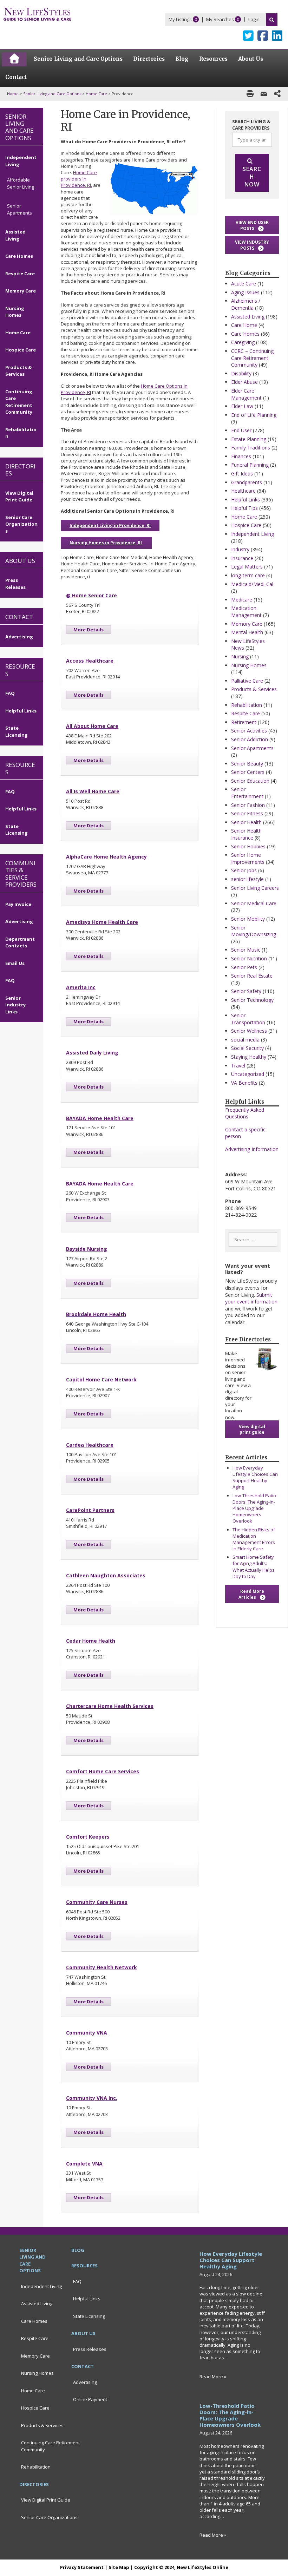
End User (241, 430)
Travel (238, 1066)
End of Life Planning (254, 415)
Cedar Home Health (91, 1641)
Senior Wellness (249, 1031)
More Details (89, 630)
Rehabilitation (247, 705)
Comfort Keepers (88, 1837)
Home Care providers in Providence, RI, (79, 179)
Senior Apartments (252, 748)
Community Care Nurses (97, 1902)
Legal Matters (247, 567)
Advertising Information (252, 1149)
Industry (240, 549)
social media (245, 1040)
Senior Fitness (247, 813)
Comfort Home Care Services (103, 1771)
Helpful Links (246, 500)
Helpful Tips (244, 508)
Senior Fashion (248, 805)
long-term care (248, 575)
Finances (241, 456)
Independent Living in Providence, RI (110, 525)
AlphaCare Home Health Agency (106, 857)
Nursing (240, 656)
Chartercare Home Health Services (110, 1706)
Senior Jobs (244, 870)
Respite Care (246, 713)
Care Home (244, 325)
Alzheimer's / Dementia (246, 304)
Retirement (244, 722)
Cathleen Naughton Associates (106, 1575)
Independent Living (253, 534)
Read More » (213, 2377)
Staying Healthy (249, 1057)
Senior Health (246, 822)
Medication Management (246, 612)
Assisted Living (248, 317)
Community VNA (87, 2033)
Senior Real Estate (252, 976)
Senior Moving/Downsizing (254, 931)
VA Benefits (244, 1083)
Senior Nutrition (249, 958)
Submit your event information (251, 1298)
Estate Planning (249, 439)
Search (272, 20)
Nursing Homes (249, 665)
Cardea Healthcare (90, 1445)
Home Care (96, 94)
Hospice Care (246, 525)
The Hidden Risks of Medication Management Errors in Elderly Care (254, 1539)
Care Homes (245, 334)
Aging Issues (245, 292)
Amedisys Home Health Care (102, 922)
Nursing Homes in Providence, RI (106, 543)
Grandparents (247, 482)
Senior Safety (246, 991)
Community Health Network (102, 1967)
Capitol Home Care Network (101, 1379)
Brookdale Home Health (96, 1314)
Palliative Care (247, 681)
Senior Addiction (250, 739)
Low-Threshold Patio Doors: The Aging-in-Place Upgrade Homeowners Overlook (254, 1508)
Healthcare (243, 491)
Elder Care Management (246, 394)
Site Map (119, 2567)
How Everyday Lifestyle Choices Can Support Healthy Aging (255, 1477)
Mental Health (247, 632)
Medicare (242, 600)
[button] (252, 225)
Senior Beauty (247, 764)
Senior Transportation (248, 1019)
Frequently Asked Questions (245, 1113)
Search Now (252, 177)
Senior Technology (252, 1000)
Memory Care (247, 624)
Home (13, 94)
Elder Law (242, 406)
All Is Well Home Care (93, 791)
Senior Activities (249, 731)
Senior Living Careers (255, 888)
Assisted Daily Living (92, 1053)
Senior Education (250, 781)
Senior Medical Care (254, 903)
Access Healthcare (90, 661)
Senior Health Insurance (246, 834)
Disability (241, 373)
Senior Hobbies (248, 846)
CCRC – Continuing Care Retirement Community (252, 358)
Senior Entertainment (247, 793)
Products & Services (254, 689)
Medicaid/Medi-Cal (252, 584)
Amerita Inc (81, 987)
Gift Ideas (242, 474)
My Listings (180, 19)
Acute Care (244, 284)
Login (254, 19)
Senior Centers (248, 772)
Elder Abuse (244, 382)
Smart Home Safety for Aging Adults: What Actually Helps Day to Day (254, 1567)
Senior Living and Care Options (52, 94)
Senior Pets (244, 967)
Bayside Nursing (87, 1249)
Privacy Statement (82, 2567)
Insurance (242, 558)
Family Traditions (251, 448)
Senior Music (246, 950)
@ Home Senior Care (91, 595)
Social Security (247, 1048)
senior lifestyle (247, 879)
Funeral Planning (250, 465)
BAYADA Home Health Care (100, 1118)
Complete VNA (84, 2164)
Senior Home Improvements (248, 858)
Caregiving (243, 342)
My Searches (220, 19)
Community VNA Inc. (92, 2098)
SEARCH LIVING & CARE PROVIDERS (251, 125)
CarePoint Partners (90, 1510)
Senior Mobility (248, 919)
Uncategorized (248, 1074)
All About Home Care (92, 726)
